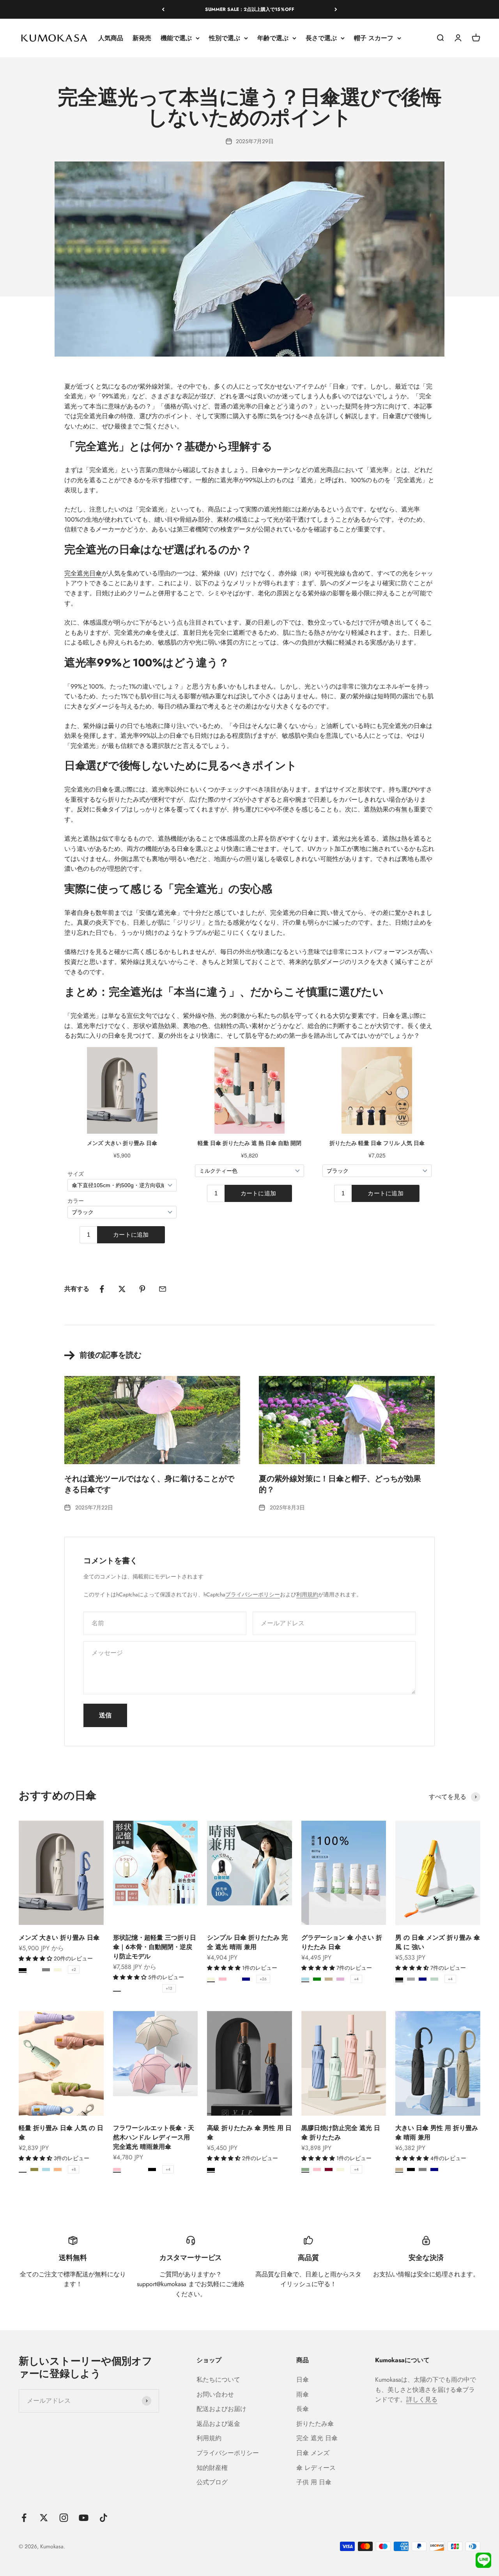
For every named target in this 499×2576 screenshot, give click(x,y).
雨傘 (303, 2394)
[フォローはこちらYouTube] (84, 2518)
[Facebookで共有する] (102, 1289)
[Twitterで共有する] (122, 1289)
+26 (263, 1979)
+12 (169, 1988)
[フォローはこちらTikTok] (104, 2518)
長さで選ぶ (321, 38)
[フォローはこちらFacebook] (24, 2518)
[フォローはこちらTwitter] (44, 2518)
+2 (74, 1970)
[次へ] (336, 9)
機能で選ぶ (176, 38)
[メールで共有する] (163, 1289)
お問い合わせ (215, 2394)
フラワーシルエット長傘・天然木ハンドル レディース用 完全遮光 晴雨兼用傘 (154, 2137)
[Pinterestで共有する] (142, 1289)
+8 (73, 2169)
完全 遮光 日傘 (317, 2438)
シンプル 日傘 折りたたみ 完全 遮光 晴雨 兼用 (247, 1942)
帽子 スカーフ (374, 38)
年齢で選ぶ (273, 38)
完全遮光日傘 (83, 573)
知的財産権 (212, 2468)
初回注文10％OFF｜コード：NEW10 (249, 9)
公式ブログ (212, 2482)
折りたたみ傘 (315, 2424)
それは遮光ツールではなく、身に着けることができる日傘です (149, 1484)
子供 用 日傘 (314, 2482)
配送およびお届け (221, 2409)
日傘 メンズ (313, 2453)
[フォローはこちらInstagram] (64, 2518)
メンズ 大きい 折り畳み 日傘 (59, 1938)
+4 (356, 1979)
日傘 (303, 2380)
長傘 (303, 2409)
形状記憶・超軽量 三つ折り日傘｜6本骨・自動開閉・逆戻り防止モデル (155, 1947)
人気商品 (111, 38)
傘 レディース (316, 2468)
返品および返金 (218, 2424)
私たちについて (218, 2380)
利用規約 (307, 1594)
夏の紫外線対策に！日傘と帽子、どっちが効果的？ (340, 1484)
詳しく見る (422, 2399)
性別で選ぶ (225, 38)
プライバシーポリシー (253, 1594)
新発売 (142, 38)
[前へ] (163, 9)
